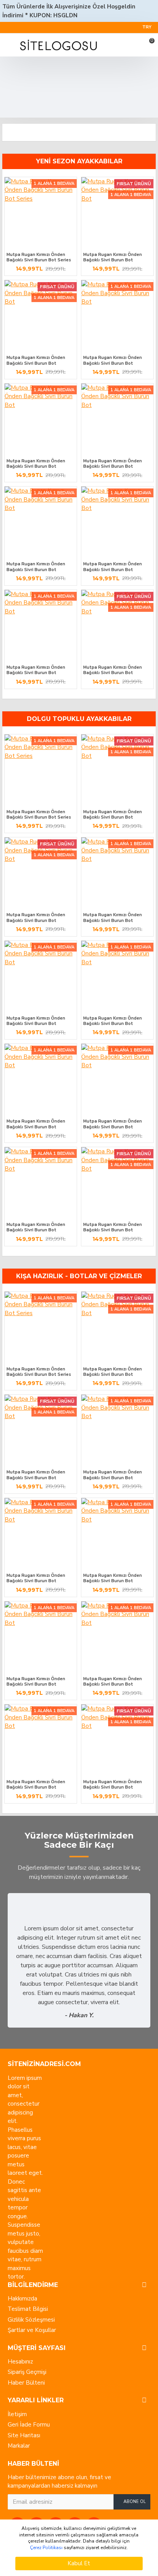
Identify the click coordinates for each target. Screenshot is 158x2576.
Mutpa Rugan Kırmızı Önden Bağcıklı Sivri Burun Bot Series (39, 257)
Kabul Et (79, 2563)
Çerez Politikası (46, 2548)
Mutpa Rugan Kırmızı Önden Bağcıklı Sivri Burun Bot (113, 257)
